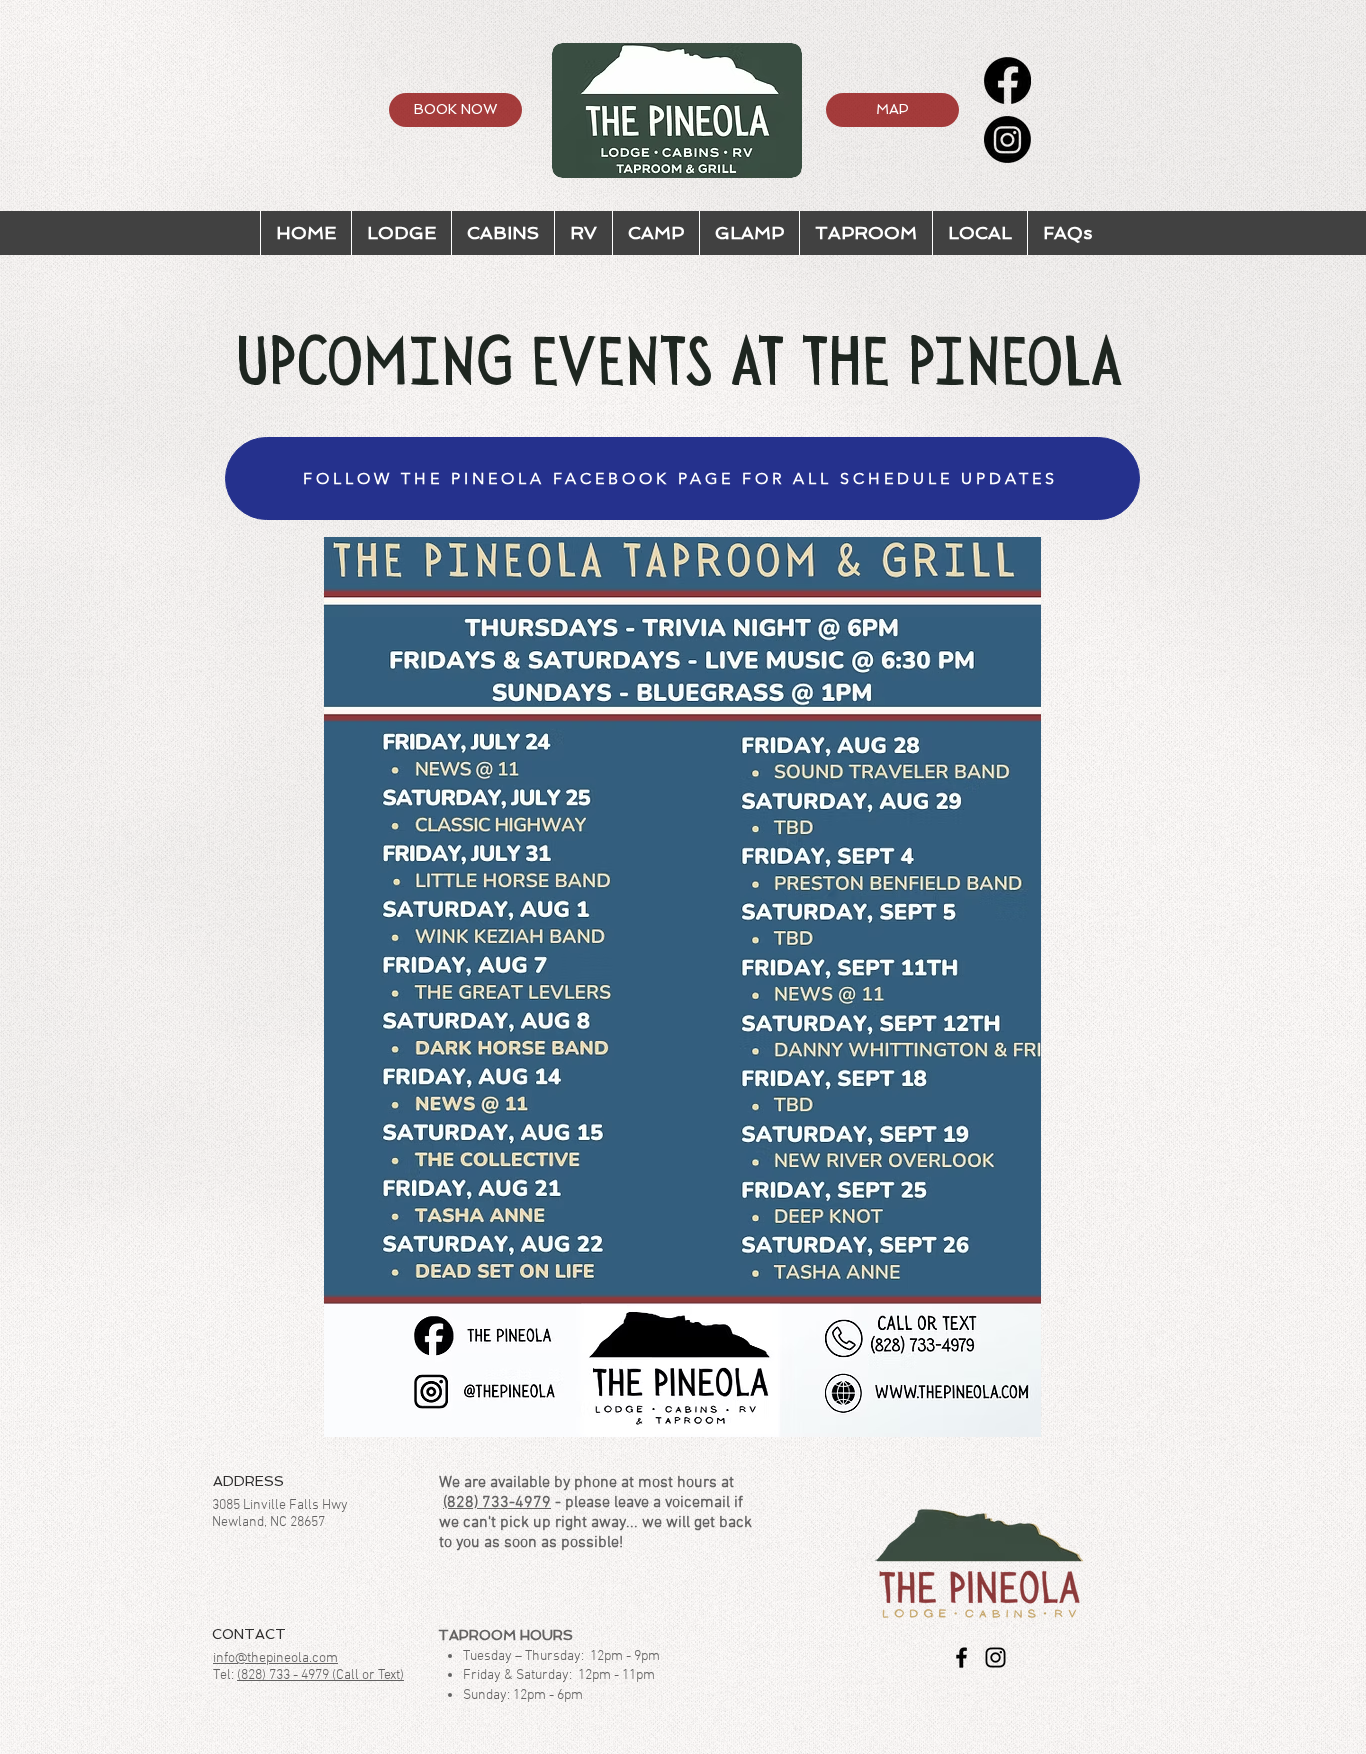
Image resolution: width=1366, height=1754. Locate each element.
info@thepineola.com (275, 1658)
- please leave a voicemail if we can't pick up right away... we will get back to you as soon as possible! (595, 1523)
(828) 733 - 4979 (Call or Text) (320, 1675)
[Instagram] (1007, 139)
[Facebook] (1007, 80)
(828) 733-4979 (497, 1503)
